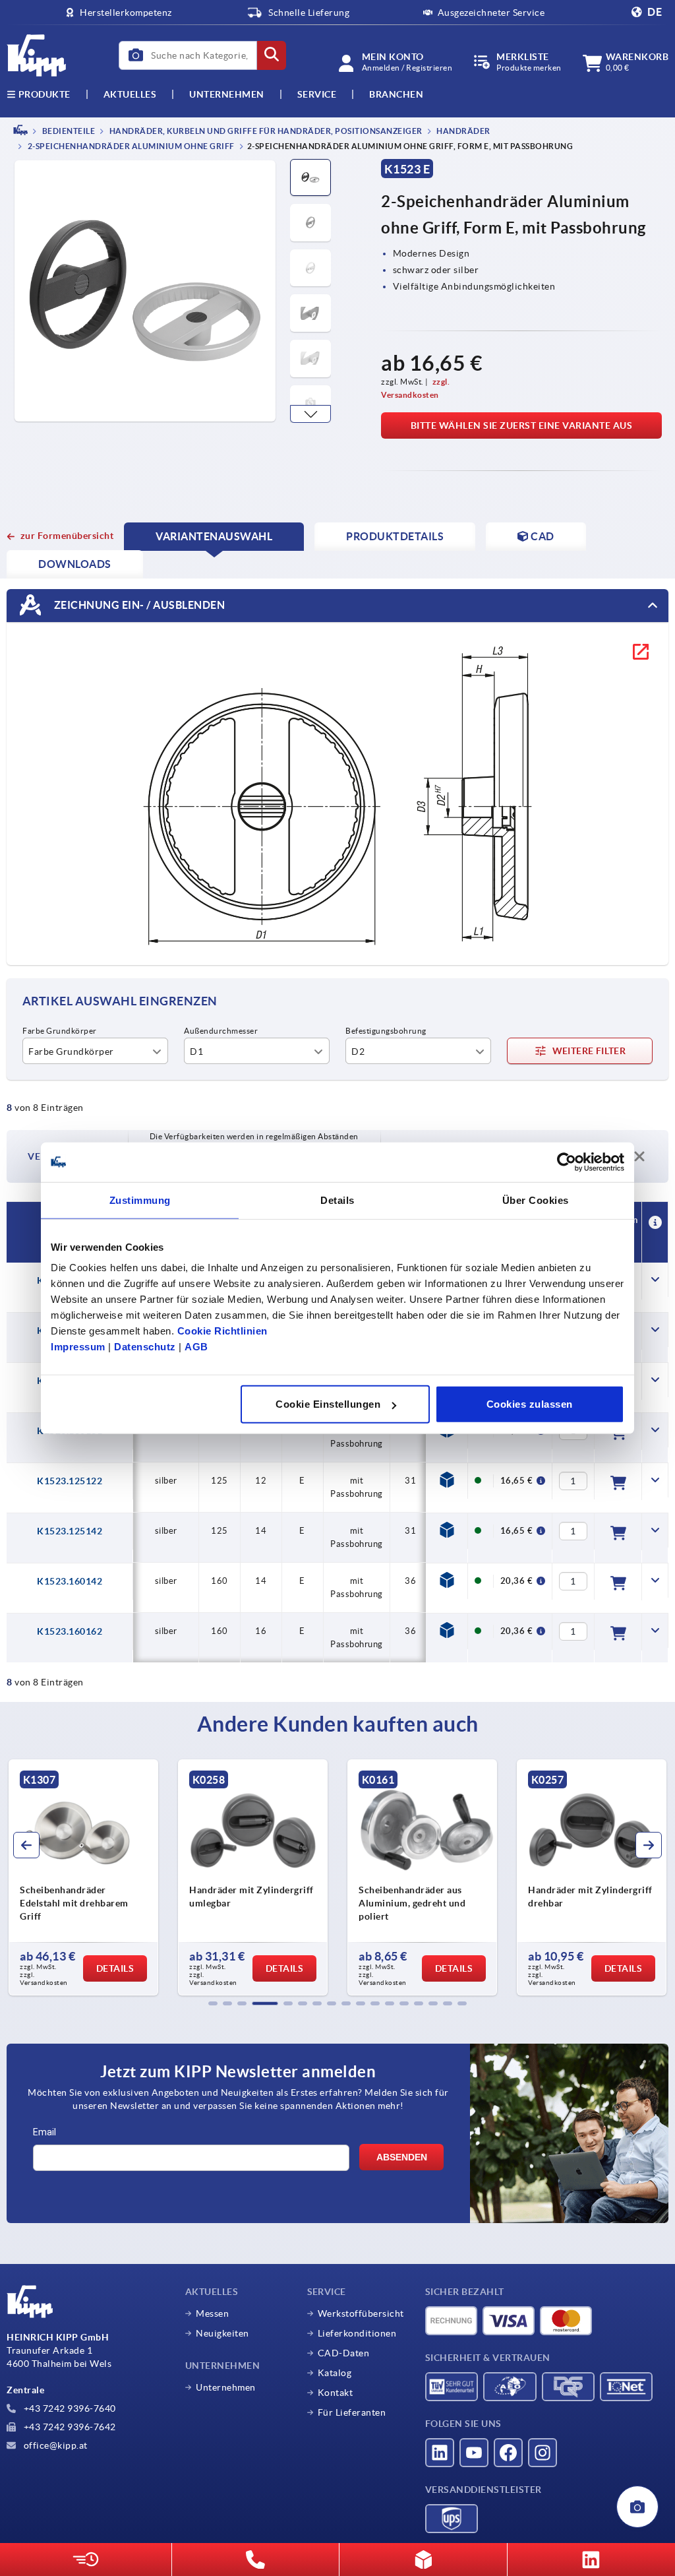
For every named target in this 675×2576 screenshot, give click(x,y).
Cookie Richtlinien (222, 1331)
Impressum (78, 1347)
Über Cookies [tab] (536, 1200)
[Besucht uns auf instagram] (543, 2453)
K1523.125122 (70, 1481)
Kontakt (336, 2393)
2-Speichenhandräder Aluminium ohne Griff (130, 147)
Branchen (396, 94)
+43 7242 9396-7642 (69, 2427)
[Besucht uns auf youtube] (474, 2453)
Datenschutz (145, 1347)
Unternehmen (227, 94)
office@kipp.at (54, 2445)
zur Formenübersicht (67, 536)
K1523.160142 (70, 1581)
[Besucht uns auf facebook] (508, 2453)
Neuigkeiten (222, 2333)
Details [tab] (337, 1200)
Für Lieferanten (352, 2412)
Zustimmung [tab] (140, 1200)
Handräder (463, 131)
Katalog (335, 2373)
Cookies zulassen (530, 1404)
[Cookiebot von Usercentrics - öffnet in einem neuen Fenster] (567, 1162)
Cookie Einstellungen (328, 1404)
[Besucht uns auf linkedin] (440, 2453)
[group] (108, 1877)
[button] (310, 414)
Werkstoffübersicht (361, 2313)
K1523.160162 (70, 1631)
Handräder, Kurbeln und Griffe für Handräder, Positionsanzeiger (265, 131)
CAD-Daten (344, 2353)
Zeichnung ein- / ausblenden (138, 605)
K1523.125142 (70, 1531)
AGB (196, 1347)
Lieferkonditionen (357, 2333)
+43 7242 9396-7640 (69, 2408)
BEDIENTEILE (68, 131)
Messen (212, 2313)
